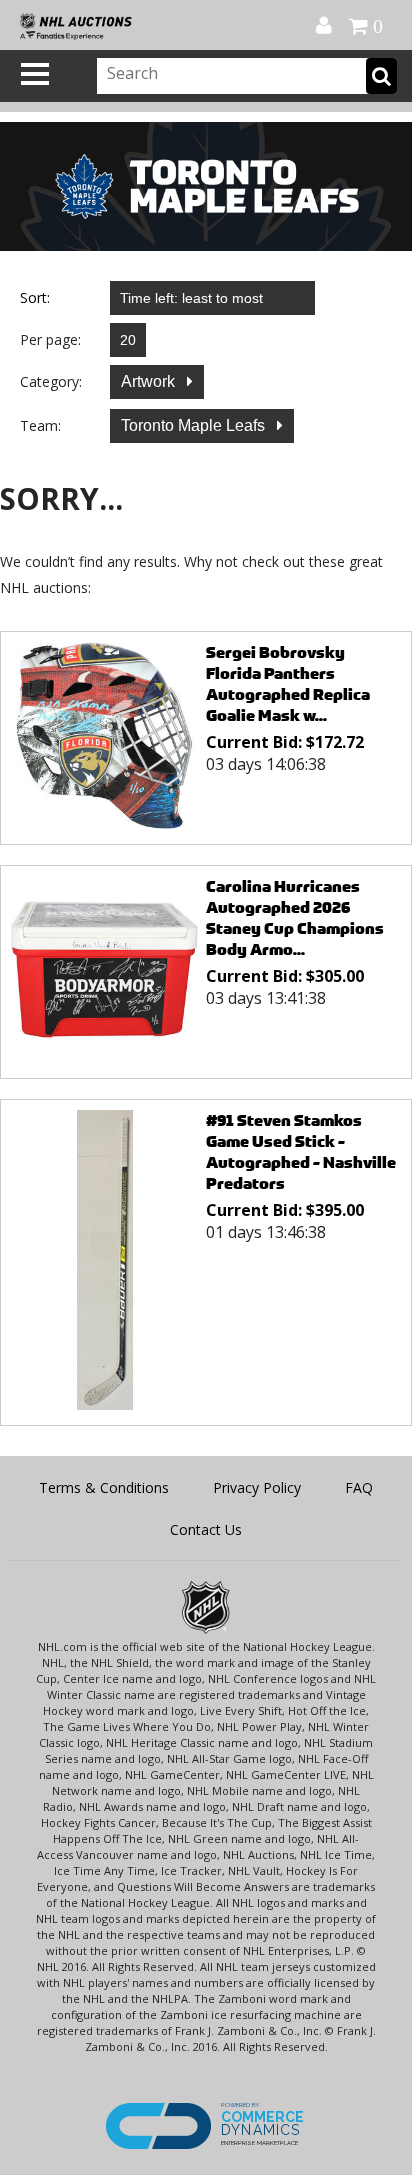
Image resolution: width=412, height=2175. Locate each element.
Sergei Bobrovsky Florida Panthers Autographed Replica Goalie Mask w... (288, 684)
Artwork (150, 381)
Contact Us (206, 1529)
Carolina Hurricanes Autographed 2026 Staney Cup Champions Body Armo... (295, 918)
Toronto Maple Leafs (195, 425)
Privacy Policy (257, 1487)
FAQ (359, 1487)
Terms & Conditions (104, 1487)
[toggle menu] (35, 74)
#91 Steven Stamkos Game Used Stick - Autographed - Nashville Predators (301, 1152)
